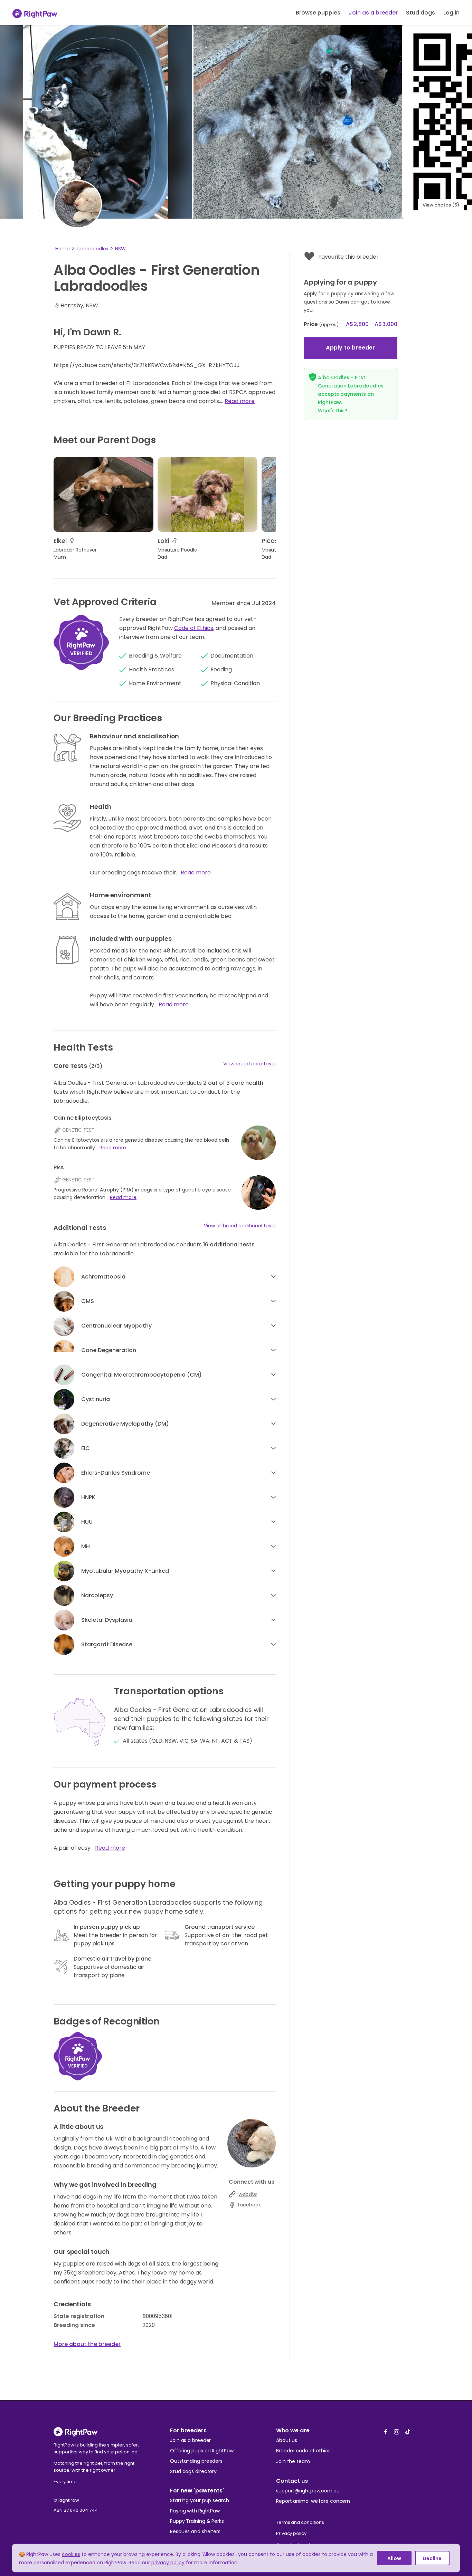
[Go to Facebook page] (386, 2430)
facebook (249, 2205)
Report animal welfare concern (313, 2501)
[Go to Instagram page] (397, 2430)
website (248, 2194)
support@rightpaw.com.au (308, 2491)
